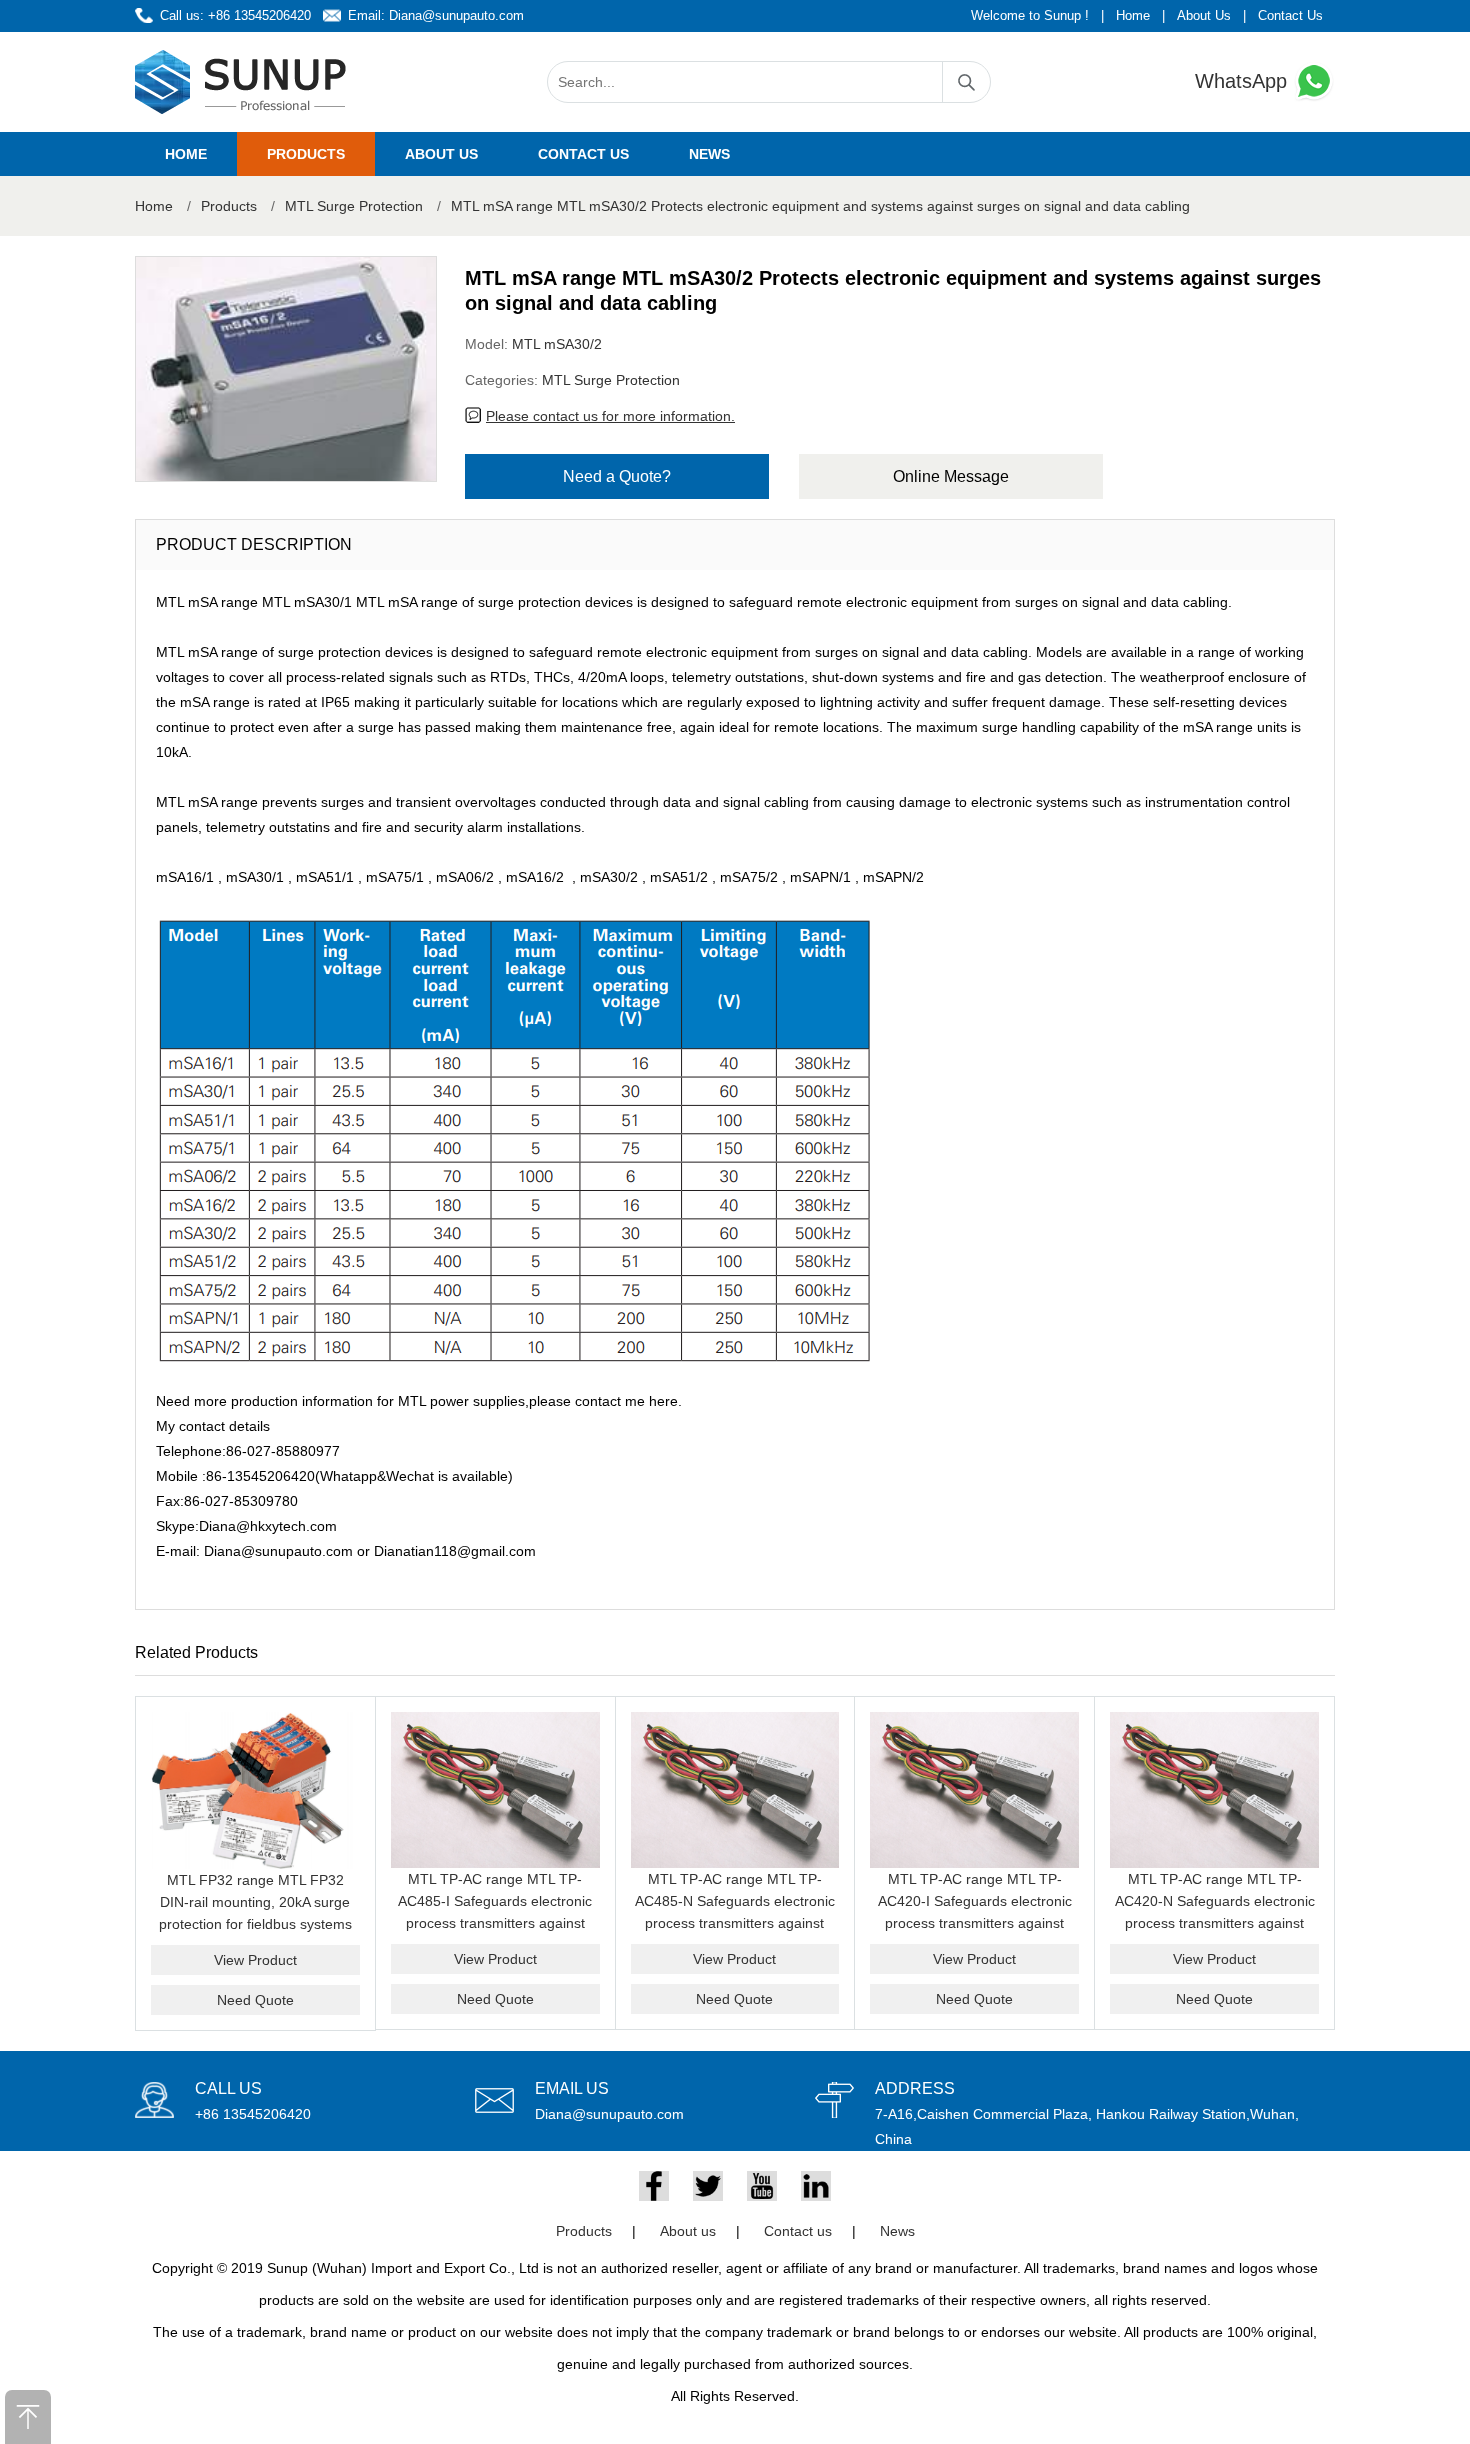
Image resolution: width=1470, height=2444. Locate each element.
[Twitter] (708, 2186)
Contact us (583, 154)
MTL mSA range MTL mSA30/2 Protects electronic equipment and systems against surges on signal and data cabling (820, 206)
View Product (255, 1960)
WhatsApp (1244, 81)
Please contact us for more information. (610, 416)
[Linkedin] (816, 2186)
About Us (1204, 15)
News (709, 154)
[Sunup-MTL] (241, 82)
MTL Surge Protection (354, 206)
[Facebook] (654, 2186)
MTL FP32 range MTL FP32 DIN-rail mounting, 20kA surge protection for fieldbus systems (255, 1902)
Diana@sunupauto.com (456, 15)
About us (441, 154)
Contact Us (1290, 15)
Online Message (951, 476)
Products (306, 154)
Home (1133, 15)
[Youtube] (762, 2186)
